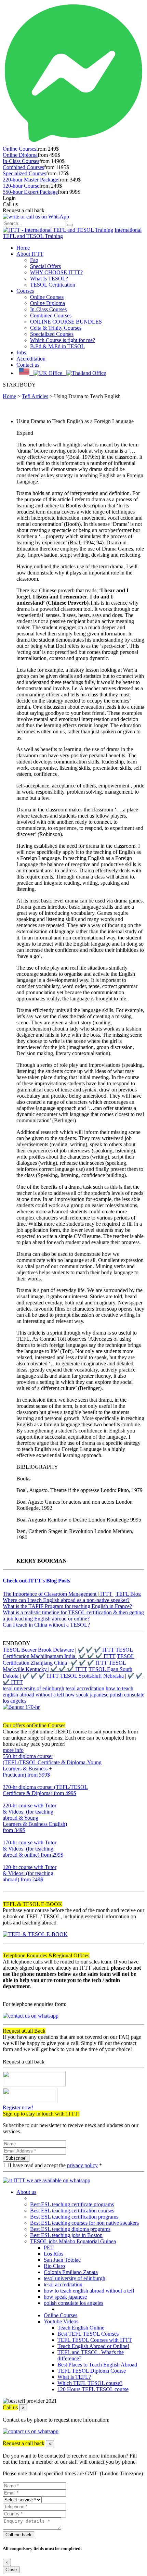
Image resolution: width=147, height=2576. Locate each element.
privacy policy (82, 2165)
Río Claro (54, 2266)
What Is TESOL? (49, 279)
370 (7, 1799)
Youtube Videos (61, 2321)
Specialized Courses (24, 173)
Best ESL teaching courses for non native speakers (84, 2223)
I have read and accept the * (56, 2165)
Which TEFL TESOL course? (90, 2383)
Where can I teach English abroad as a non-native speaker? (66, 1600)
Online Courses (19, 149)
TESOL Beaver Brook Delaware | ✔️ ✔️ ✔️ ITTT (58, 1650)
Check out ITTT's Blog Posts (36, 1581)
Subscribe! (16, 2158)
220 (7, 1836)
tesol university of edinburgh (34, 1688)
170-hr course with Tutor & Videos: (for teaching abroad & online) (33, 1849)
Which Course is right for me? (63, 340)
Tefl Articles (35, 396)
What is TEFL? (74, 2377)
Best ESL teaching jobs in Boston (66, 2235)
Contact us (28, 365)
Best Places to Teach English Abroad (97, 2365)
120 (7, 1886)
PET (49, 2247)
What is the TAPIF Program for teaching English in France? (67, 1606)
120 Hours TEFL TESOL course (93, 2389)
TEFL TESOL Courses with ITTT (95, 2340)
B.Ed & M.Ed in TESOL (57, 346)
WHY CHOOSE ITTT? (56, 272)
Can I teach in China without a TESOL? (46, 1625)
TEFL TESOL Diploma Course (92, 2371)
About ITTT (30, 254)
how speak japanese (87, 1695)
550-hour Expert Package (30, 192)
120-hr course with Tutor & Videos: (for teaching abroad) (30, 1873)
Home (23, 248)
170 (7, 1861)
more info (13, 1750)
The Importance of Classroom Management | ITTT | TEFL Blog (72, 1594)
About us (26, 2192)
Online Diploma (20, 155)
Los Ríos (54, 2254)
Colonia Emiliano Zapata (71, 2272)
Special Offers (45, 266)
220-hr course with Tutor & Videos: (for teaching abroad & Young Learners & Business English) (35, 1818)
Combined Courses (23, 167)
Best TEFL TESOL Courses (88, 2334)
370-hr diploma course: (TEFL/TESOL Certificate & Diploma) (45, 1790)
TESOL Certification (53, 285)
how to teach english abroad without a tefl (89, 2291)
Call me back (18, 2535)
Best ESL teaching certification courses (72, 2211)
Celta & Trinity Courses (56, 328)
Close (11, 2570)
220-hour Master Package (30, 180)
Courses (25, 291)
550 (7, 1781)
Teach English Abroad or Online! (93, 2346)
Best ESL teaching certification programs (74, 2217)
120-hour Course (21, 186)
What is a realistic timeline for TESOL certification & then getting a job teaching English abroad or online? (73, 1615)
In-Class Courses (21, 161)
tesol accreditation (85, 1688)
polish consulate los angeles (73, 2303)
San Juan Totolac (62, 2260)
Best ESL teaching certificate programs (72, 2204)
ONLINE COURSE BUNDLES (66, 322)
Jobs (21, 352)
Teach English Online (81, 2328)
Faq (34, 260)
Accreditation (31, 359)
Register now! (18, 2107)
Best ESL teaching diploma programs (70, 2229)
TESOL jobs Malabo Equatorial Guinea (73, 2241)
